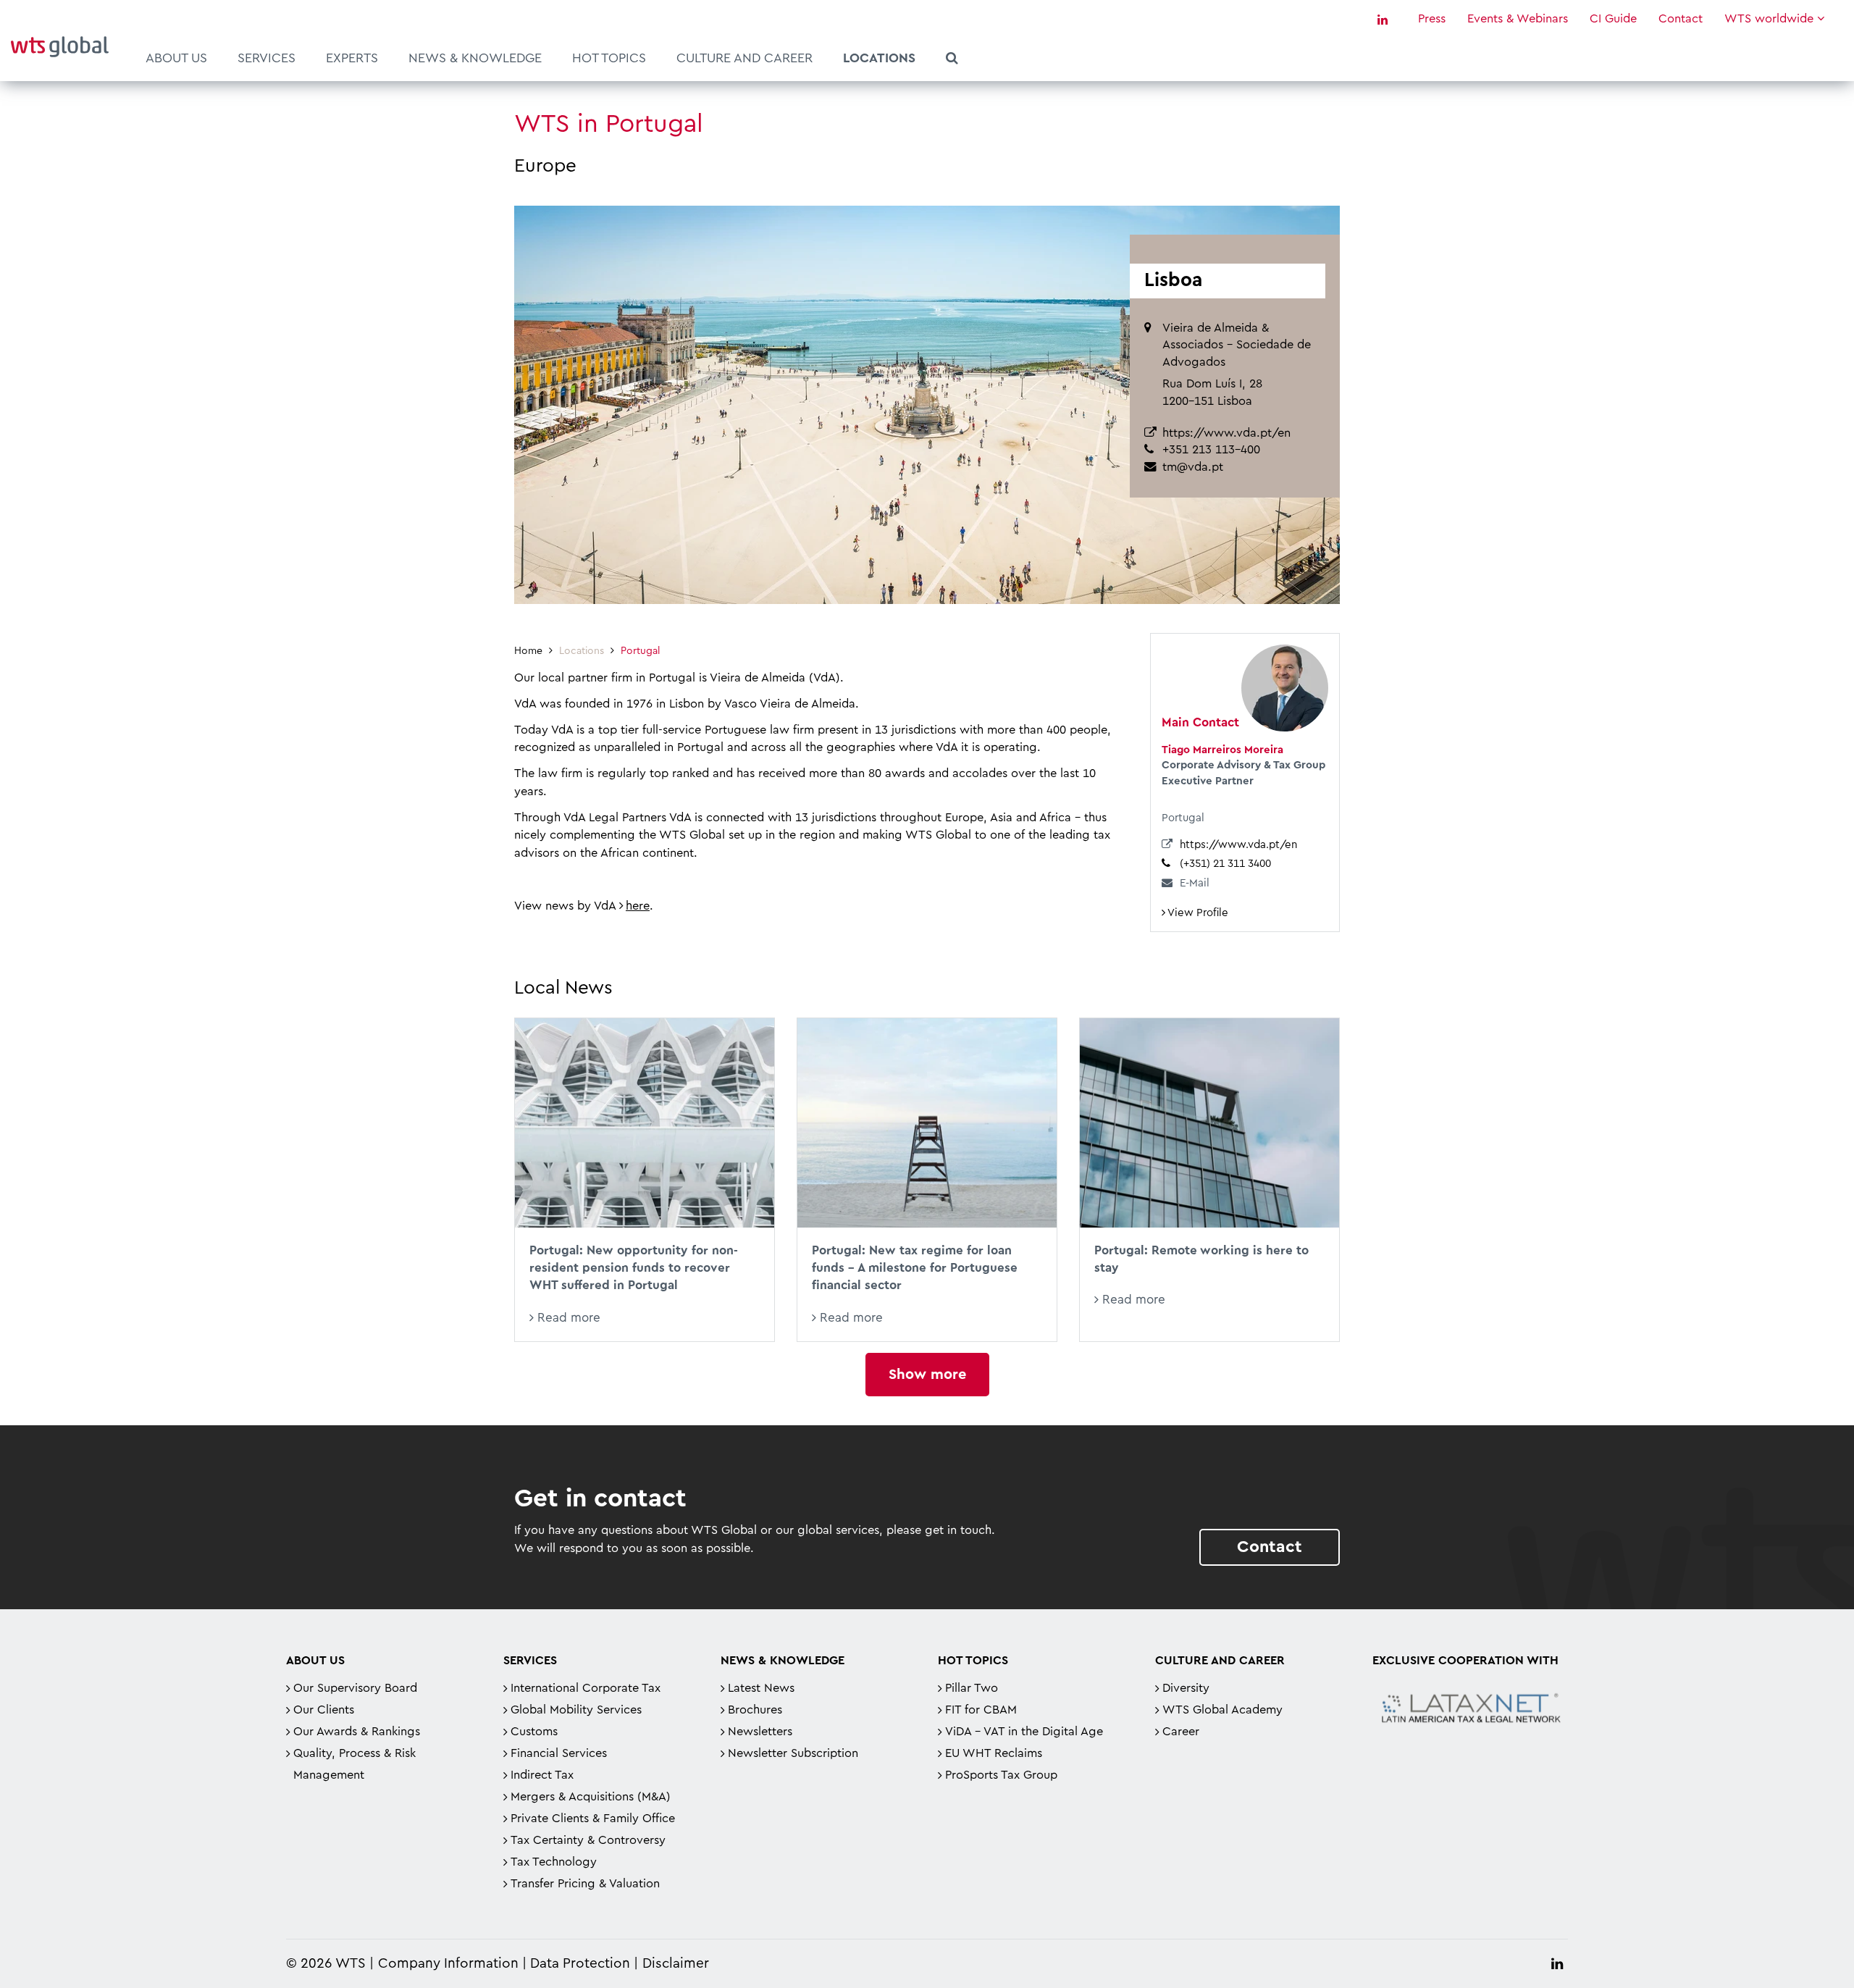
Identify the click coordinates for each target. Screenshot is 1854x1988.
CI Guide (1613, 19)
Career (1181, 1732)
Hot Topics (609, 58)
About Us (176, 58)
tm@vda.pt (1193, 467)
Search (952, 60)
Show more (927, 1375)
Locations (879, 58)
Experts (352, 58)
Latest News (761, 1688)
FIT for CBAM (981, 1710)
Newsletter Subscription (793, 1753)
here (638, 906)
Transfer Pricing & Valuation (585, 1884)
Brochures (755, 1710)
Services (267, 58)
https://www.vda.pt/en (1226, 433)
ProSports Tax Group (1001, 1775)
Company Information (448, 1964)
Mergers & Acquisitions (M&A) (591, 1797)
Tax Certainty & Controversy (588, 1840)
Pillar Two (972, 1688)
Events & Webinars (1518, 19)
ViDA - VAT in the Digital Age (1024, 1732)
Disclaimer (676, 1964)
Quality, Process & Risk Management (355, 1764)
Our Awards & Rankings (357, 1732)
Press (1432, 19)
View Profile (1197, 913)
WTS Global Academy (1222, 1710)
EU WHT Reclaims (994, 1753)
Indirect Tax (542, 1775)
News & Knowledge (475, 58)
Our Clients (324, 1710)
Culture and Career (744, 58)
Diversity (1186, 1688)
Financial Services (559, 1753)
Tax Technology (554, 1862)
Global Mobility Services (576, 1710)
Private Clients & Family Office (593, 1819)
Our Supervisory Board (355, 1688)
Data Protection (580, 1964)
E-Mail (1195, 883)
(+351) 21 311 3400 (1225, 864)
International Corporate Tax (586, 1688)
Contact (1681, 19)
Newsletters (760, 1732)
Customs (534, 1732)
